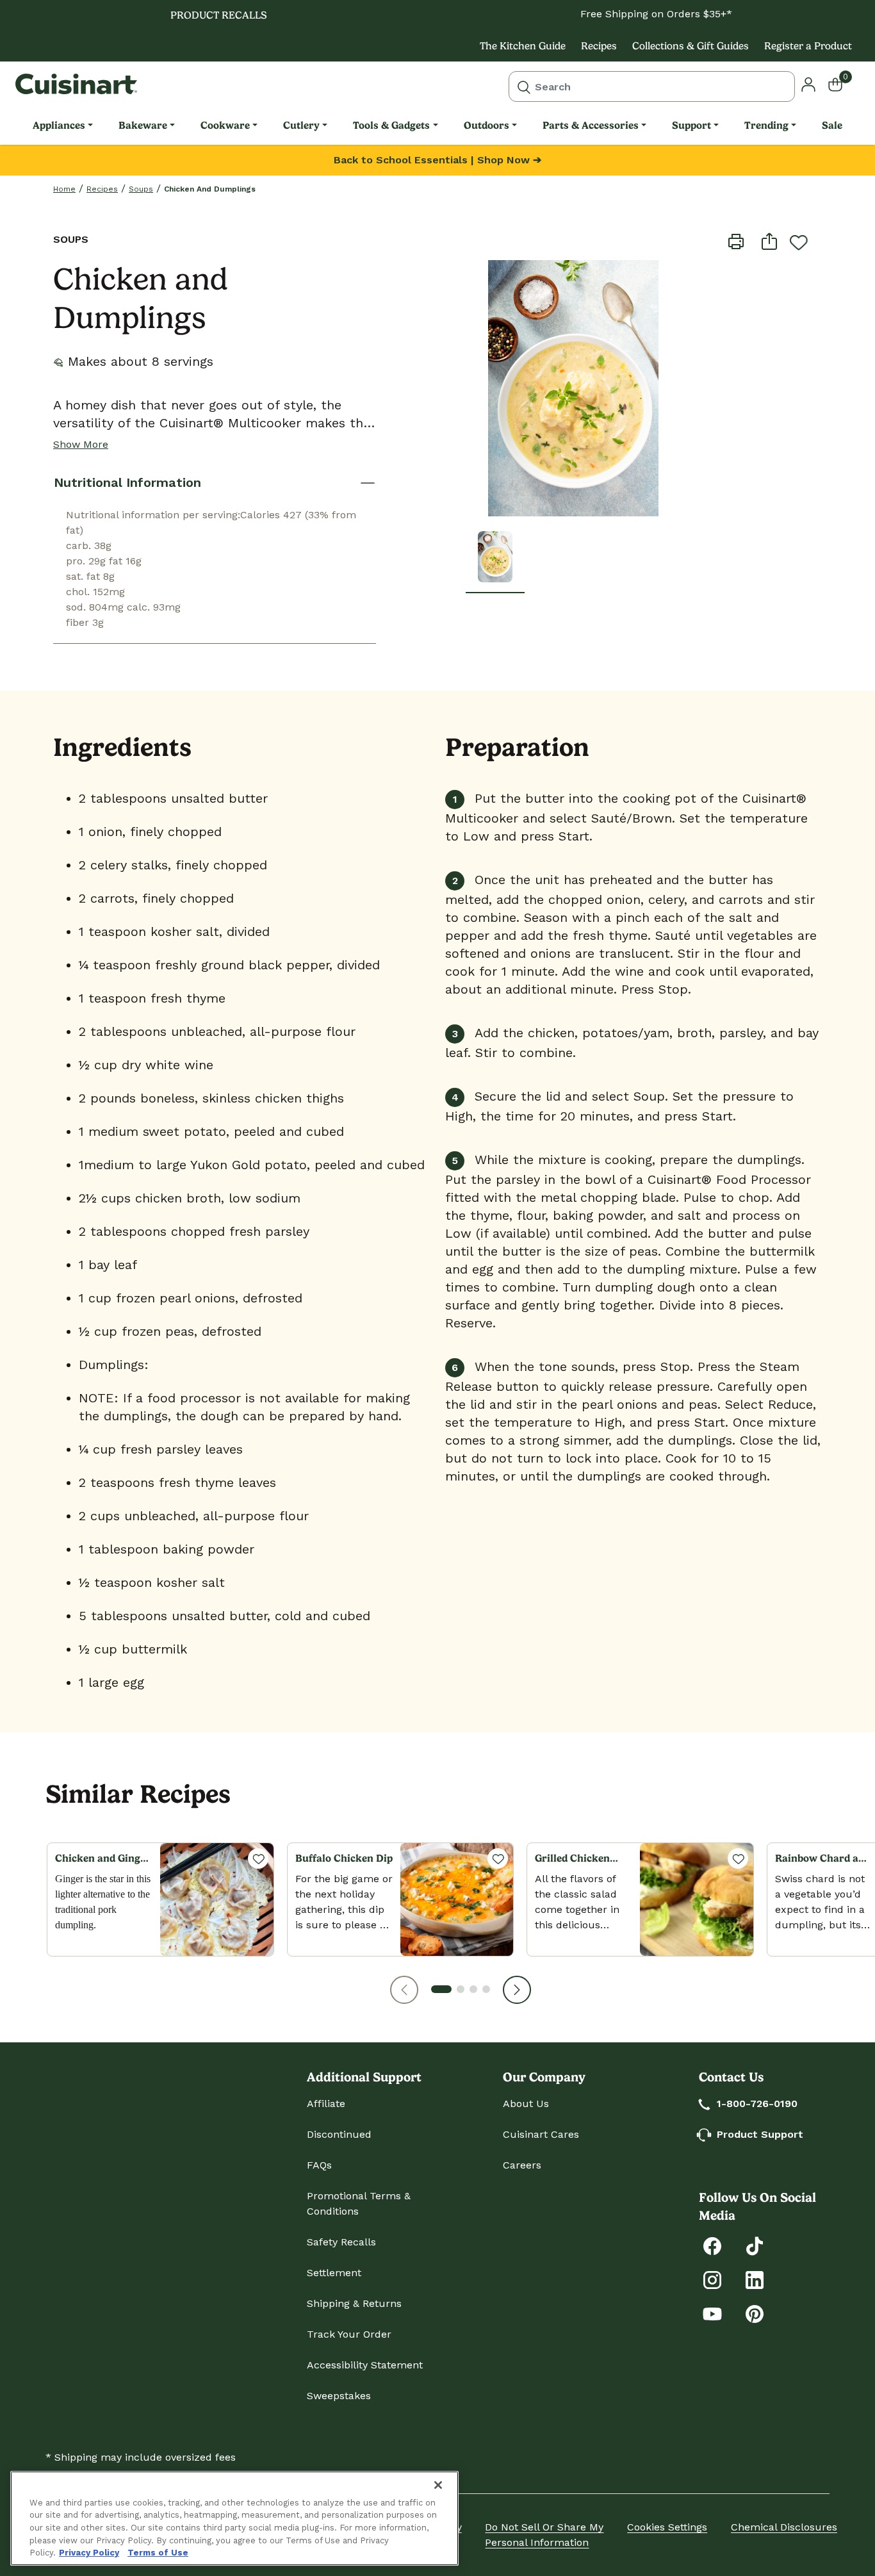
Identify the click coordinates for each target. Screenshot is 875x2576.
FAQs (319, 2165)
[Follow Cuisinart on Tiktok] (755, 2245)
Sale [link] (832, 125)
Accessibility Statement (365, 2365)
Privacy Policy (89, 2553)
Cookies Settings (667, 2527)
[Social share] (769, 241)
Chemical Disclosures (784, 2527)
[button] (404, 1990)
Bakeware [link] (143, 125)
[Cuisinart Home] (76, 84)
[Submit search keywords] (524, 86)
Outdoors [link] (487, 125)
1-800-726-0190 (757, 2104)
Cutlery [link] (301, 125)
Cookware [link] (225, 125)
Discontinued (339, 2134)
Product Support (760, 2134)
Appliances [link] (59, 125)
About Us (526, 2104)
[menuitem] (63, 126)
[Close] (438, 2485)
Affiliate (326, 2104)
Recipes (599, 46)
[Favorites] (258, 1858)
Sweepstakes (339, 2396)
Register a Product (808, 46)
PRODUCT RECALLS (219, 15)
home (64, 189)
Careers (522, 2165)
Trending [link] (766, 125)
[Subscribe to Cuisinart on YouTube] (712, 2313)
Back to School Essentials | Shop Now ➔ (437, 160)
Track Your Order (349, 2334)
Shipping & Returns (354, 2303)
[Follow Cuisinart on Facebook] (712, 2245)
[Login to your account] (808, 84)
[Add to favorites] (799, 242)
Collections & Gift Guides (691, 46)
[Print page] (736, 241)
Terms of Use (158, 2553)
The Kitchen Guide (523, 46)
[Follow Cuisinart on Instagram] (712, 2279)
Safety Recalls (341, 2242)
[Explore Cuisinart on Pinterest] (755, 2313)
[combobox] (652, 86)
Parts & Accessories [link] (591, 125)
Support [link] (691, 125)
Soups (141, 189)
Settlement (334, 2273)
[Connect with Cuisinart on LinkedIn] (755, 2279)
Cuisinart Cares (541, 2134)
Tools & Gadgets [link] (391, 125)
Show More (81, 444)
